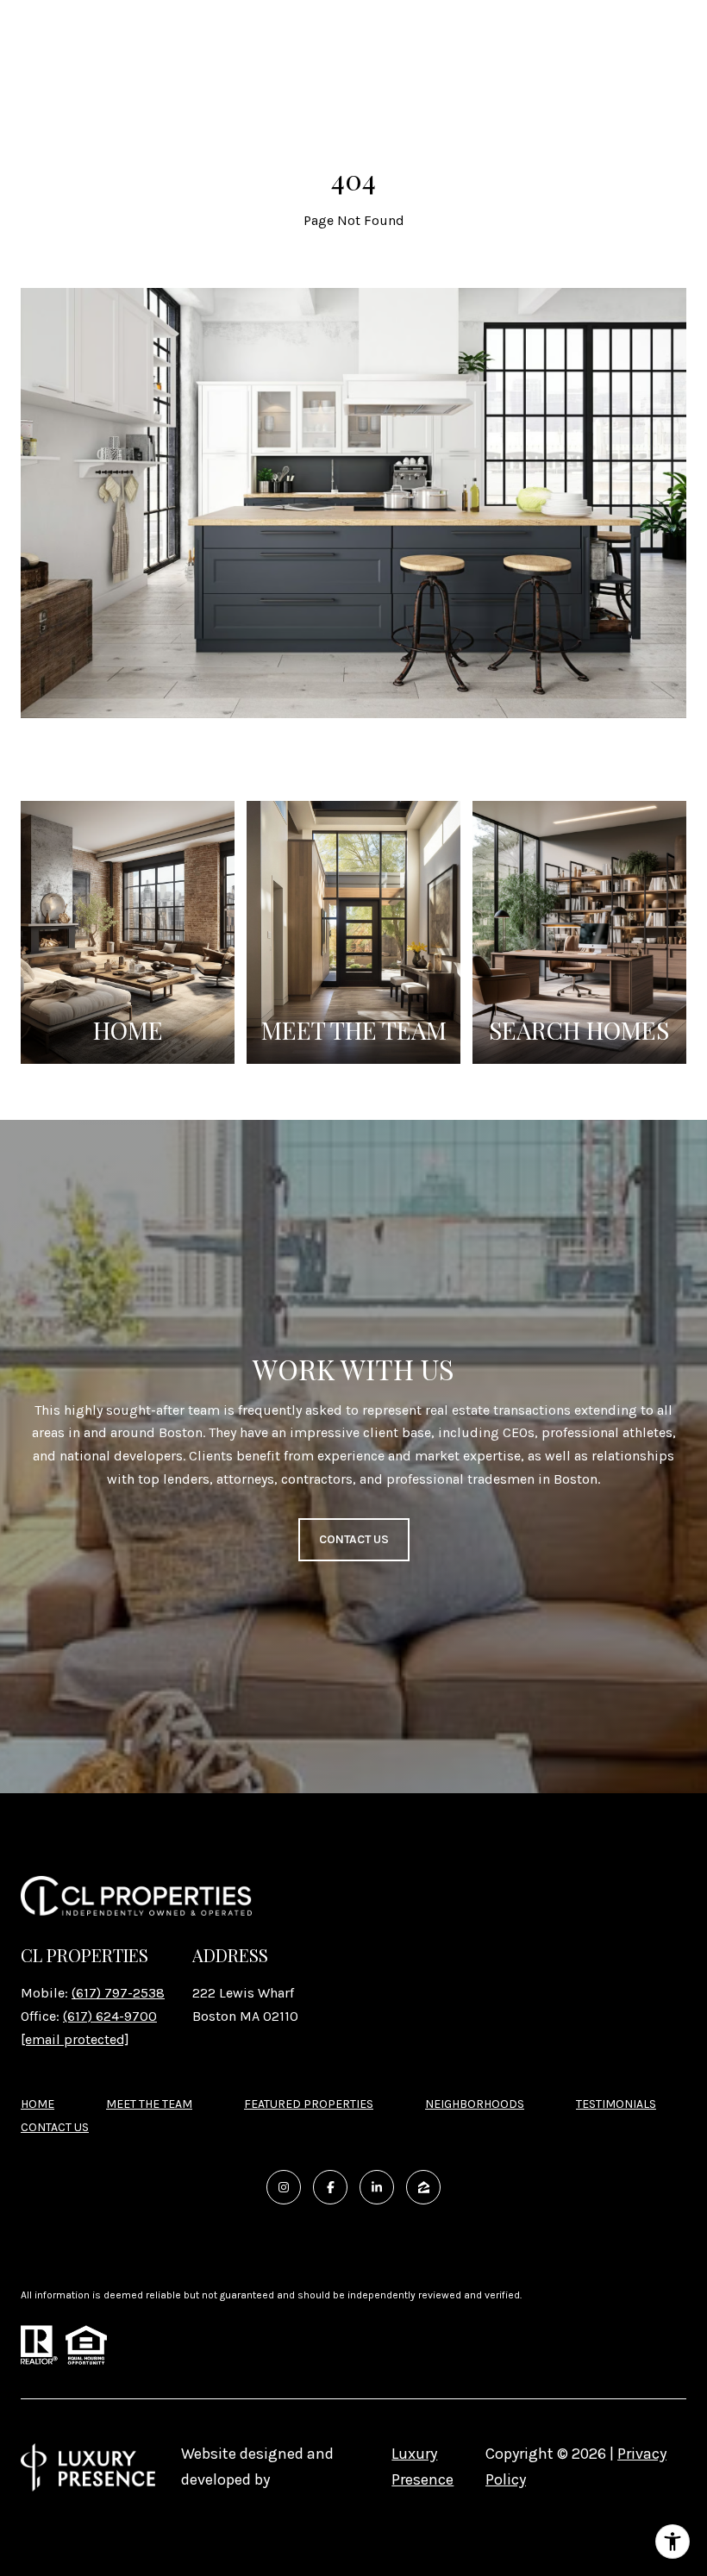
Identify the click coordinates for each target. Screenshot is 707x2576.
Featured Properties (309, 2104)
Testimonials (616, 2104)
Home (38, 2104)
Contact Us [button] (354, 1539)
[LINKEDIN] (377, 2187)
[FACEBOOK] (330, 2187)
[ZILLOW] (423, 2187)
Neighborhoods (475, 2104)
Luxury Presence (422, 2467)
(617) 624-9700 (110, 2016)
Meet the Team (149, 2104)
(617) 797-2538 (118, 1993)
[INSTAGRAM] (284, 2187)
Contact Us (55, 2128)
